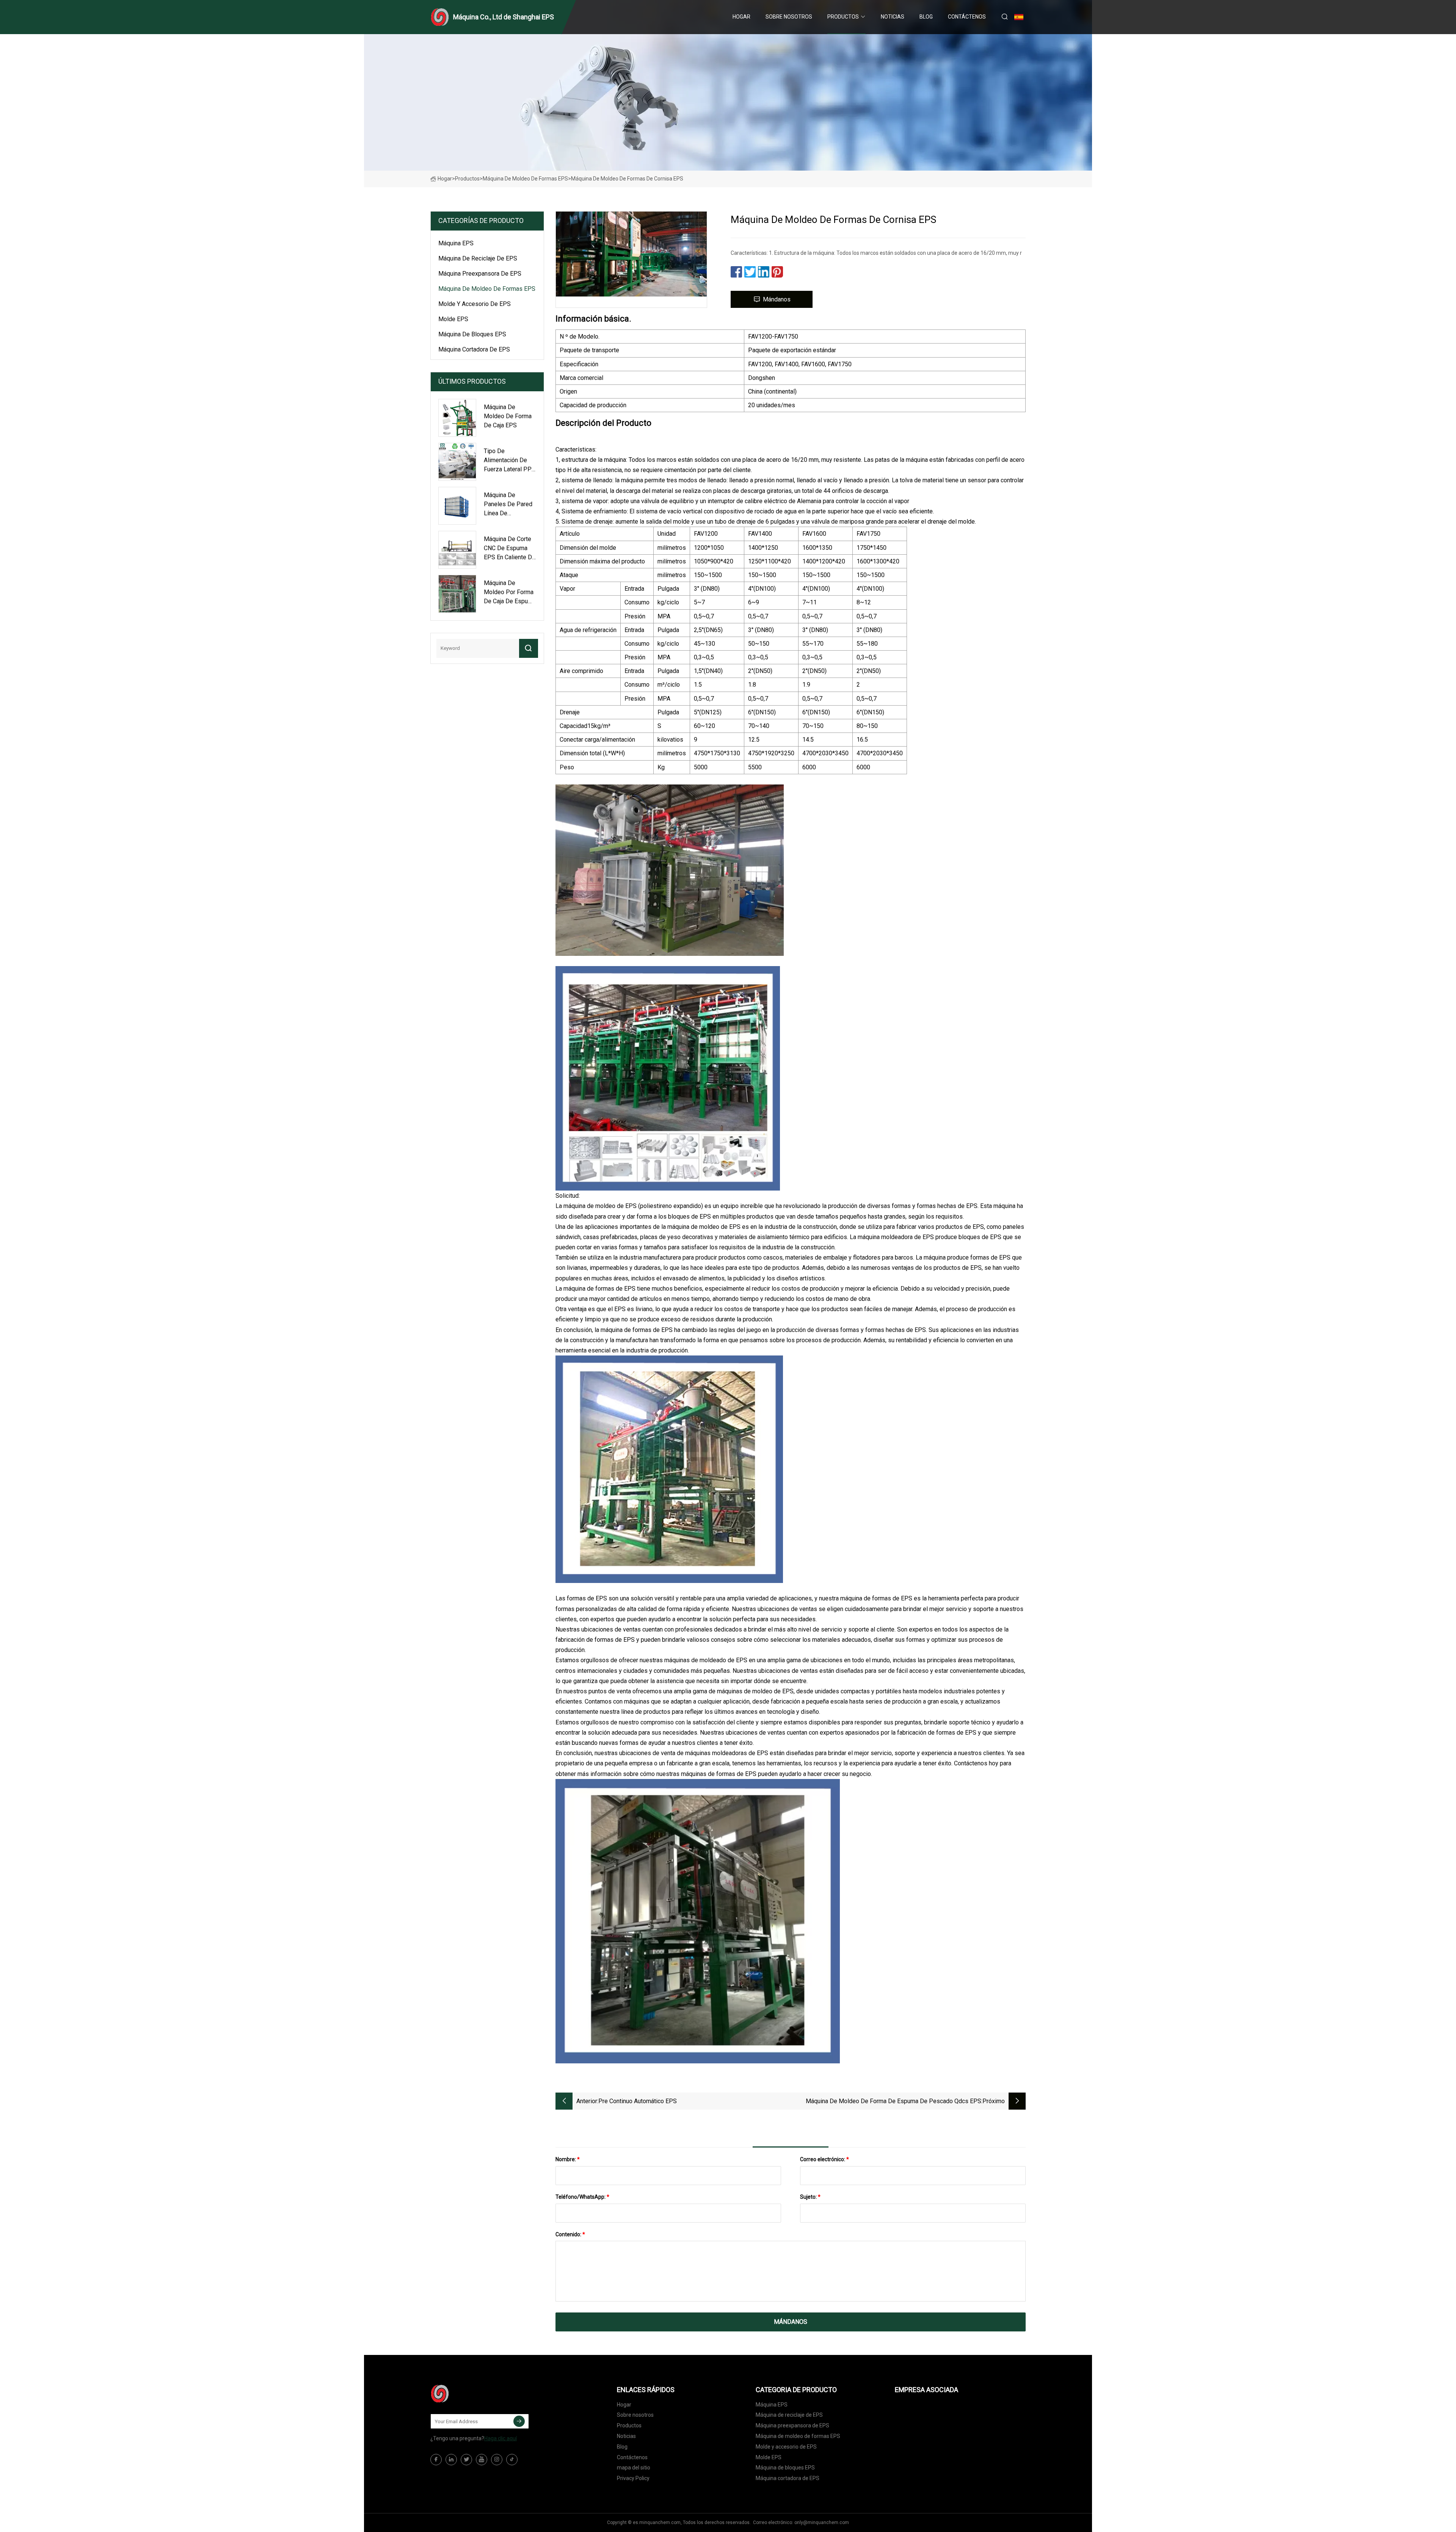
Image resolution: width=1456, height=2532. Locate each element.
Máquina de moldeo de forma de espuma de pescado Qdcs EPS (894, 2101)
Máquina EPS (456, 243)
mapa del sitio (634, 2468)
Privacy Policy (633, 2478)
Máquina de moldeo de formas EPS (525, 179)
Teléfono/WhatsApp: (582, 2197)
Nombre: (568, 2159)
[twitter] (466, 2460)
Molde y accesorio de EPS (475, 304)
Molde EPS (453, 319)
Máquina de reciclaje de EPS (478, 258)
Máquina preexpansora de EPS (480, 274)
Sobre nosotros (789, 17)
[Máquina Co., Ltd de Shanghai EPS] (468, 2394)
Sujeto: (810, 2197)
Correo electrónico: (824, 2159)
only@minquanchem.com (822, 2523)
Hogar (741, 17)
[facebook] (436, 2460)
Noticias (893, 17)
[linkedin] (451, 2460)
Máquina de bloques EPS (472, 334)
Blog (926, 17)
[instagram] (497, 2460)
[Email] (519, 2421)
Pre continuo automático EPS (638, 2101)
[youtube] (482, 2460)
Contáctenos (967, 17)
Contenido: (570, 2234)
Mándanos (777, 299)
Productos (843, 17)
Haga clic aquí (500, 2438)
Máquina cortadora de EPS (474, 349)
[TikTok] (512, 2460)
